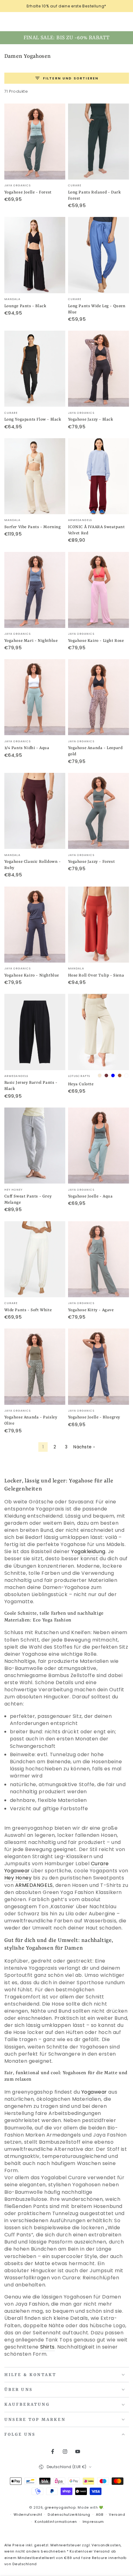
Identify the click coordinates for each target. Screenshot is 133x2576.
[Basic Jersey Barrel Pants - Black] (35, 1032)
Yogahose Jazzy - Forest (92, 862)
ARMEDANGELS (34, 1885)
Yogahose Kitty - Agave (91, 1310)
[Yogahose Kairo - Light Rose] (99, 590)
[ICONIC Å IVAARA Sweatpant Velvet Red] (99, 476)
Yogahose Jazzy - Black (91, 419)
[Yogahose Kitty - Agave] (99, 1259)
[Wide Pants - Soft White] (35, 1259)
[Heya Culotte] (99, 1032)
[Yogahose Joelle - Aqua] (99, 1146)
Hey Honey (18, 1878)
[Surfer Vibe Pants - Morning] (35, 476)
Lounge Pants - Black (25, 306)
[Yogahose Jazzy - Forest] (99, 811)
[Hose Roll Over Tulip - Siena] (99, 925)
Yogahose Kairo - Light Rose (96, 641)
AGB (100, 2515)
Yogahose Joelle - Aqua (90, 1196)
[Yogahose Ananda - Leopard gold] (99, 697)
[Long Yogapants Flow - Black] (35, 369)
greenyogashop (60, 2508)
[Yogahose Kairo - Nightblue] (35, 925)
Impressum (93, 2522)
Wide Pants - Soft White (28, 1310)
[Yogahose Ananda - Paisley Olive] (35, 1366)
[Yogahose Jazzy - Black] (99, 369)
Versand (117, 2515)
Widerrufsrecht (28, 2515)
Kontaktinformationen (56, 2522)
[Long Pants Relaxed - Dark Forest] (99, 142)
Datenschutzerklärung (69, 2515)
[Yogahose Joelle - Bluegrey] (99, 1366)
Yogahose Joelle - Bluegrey (94, 1417)
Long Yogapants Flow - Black (33, 419)
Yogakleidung (88, 1551)
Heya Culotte (81, 1084)
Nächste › (84, 1447)
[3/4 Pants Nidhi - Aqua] (35, 697)
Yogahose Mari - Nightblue (31, 641)
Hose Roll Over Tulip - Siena (96, 975)
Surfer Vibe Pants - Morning (33, 527)
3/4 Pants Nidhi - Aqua (27, 748)
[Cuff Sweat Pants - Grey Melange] (35, 1146)
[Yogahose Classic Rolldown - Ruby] (35, 811)
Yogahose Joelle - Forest (28, 192)
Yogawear (94, 2092)
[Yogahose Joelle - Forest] (35, 142)
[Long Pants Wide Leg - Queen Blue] (99, 255)
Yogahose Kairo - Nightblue (32, 975)
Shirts (47, 2347)
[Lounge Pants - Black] (35, 255)
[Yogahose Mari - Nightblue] (35, 590)
